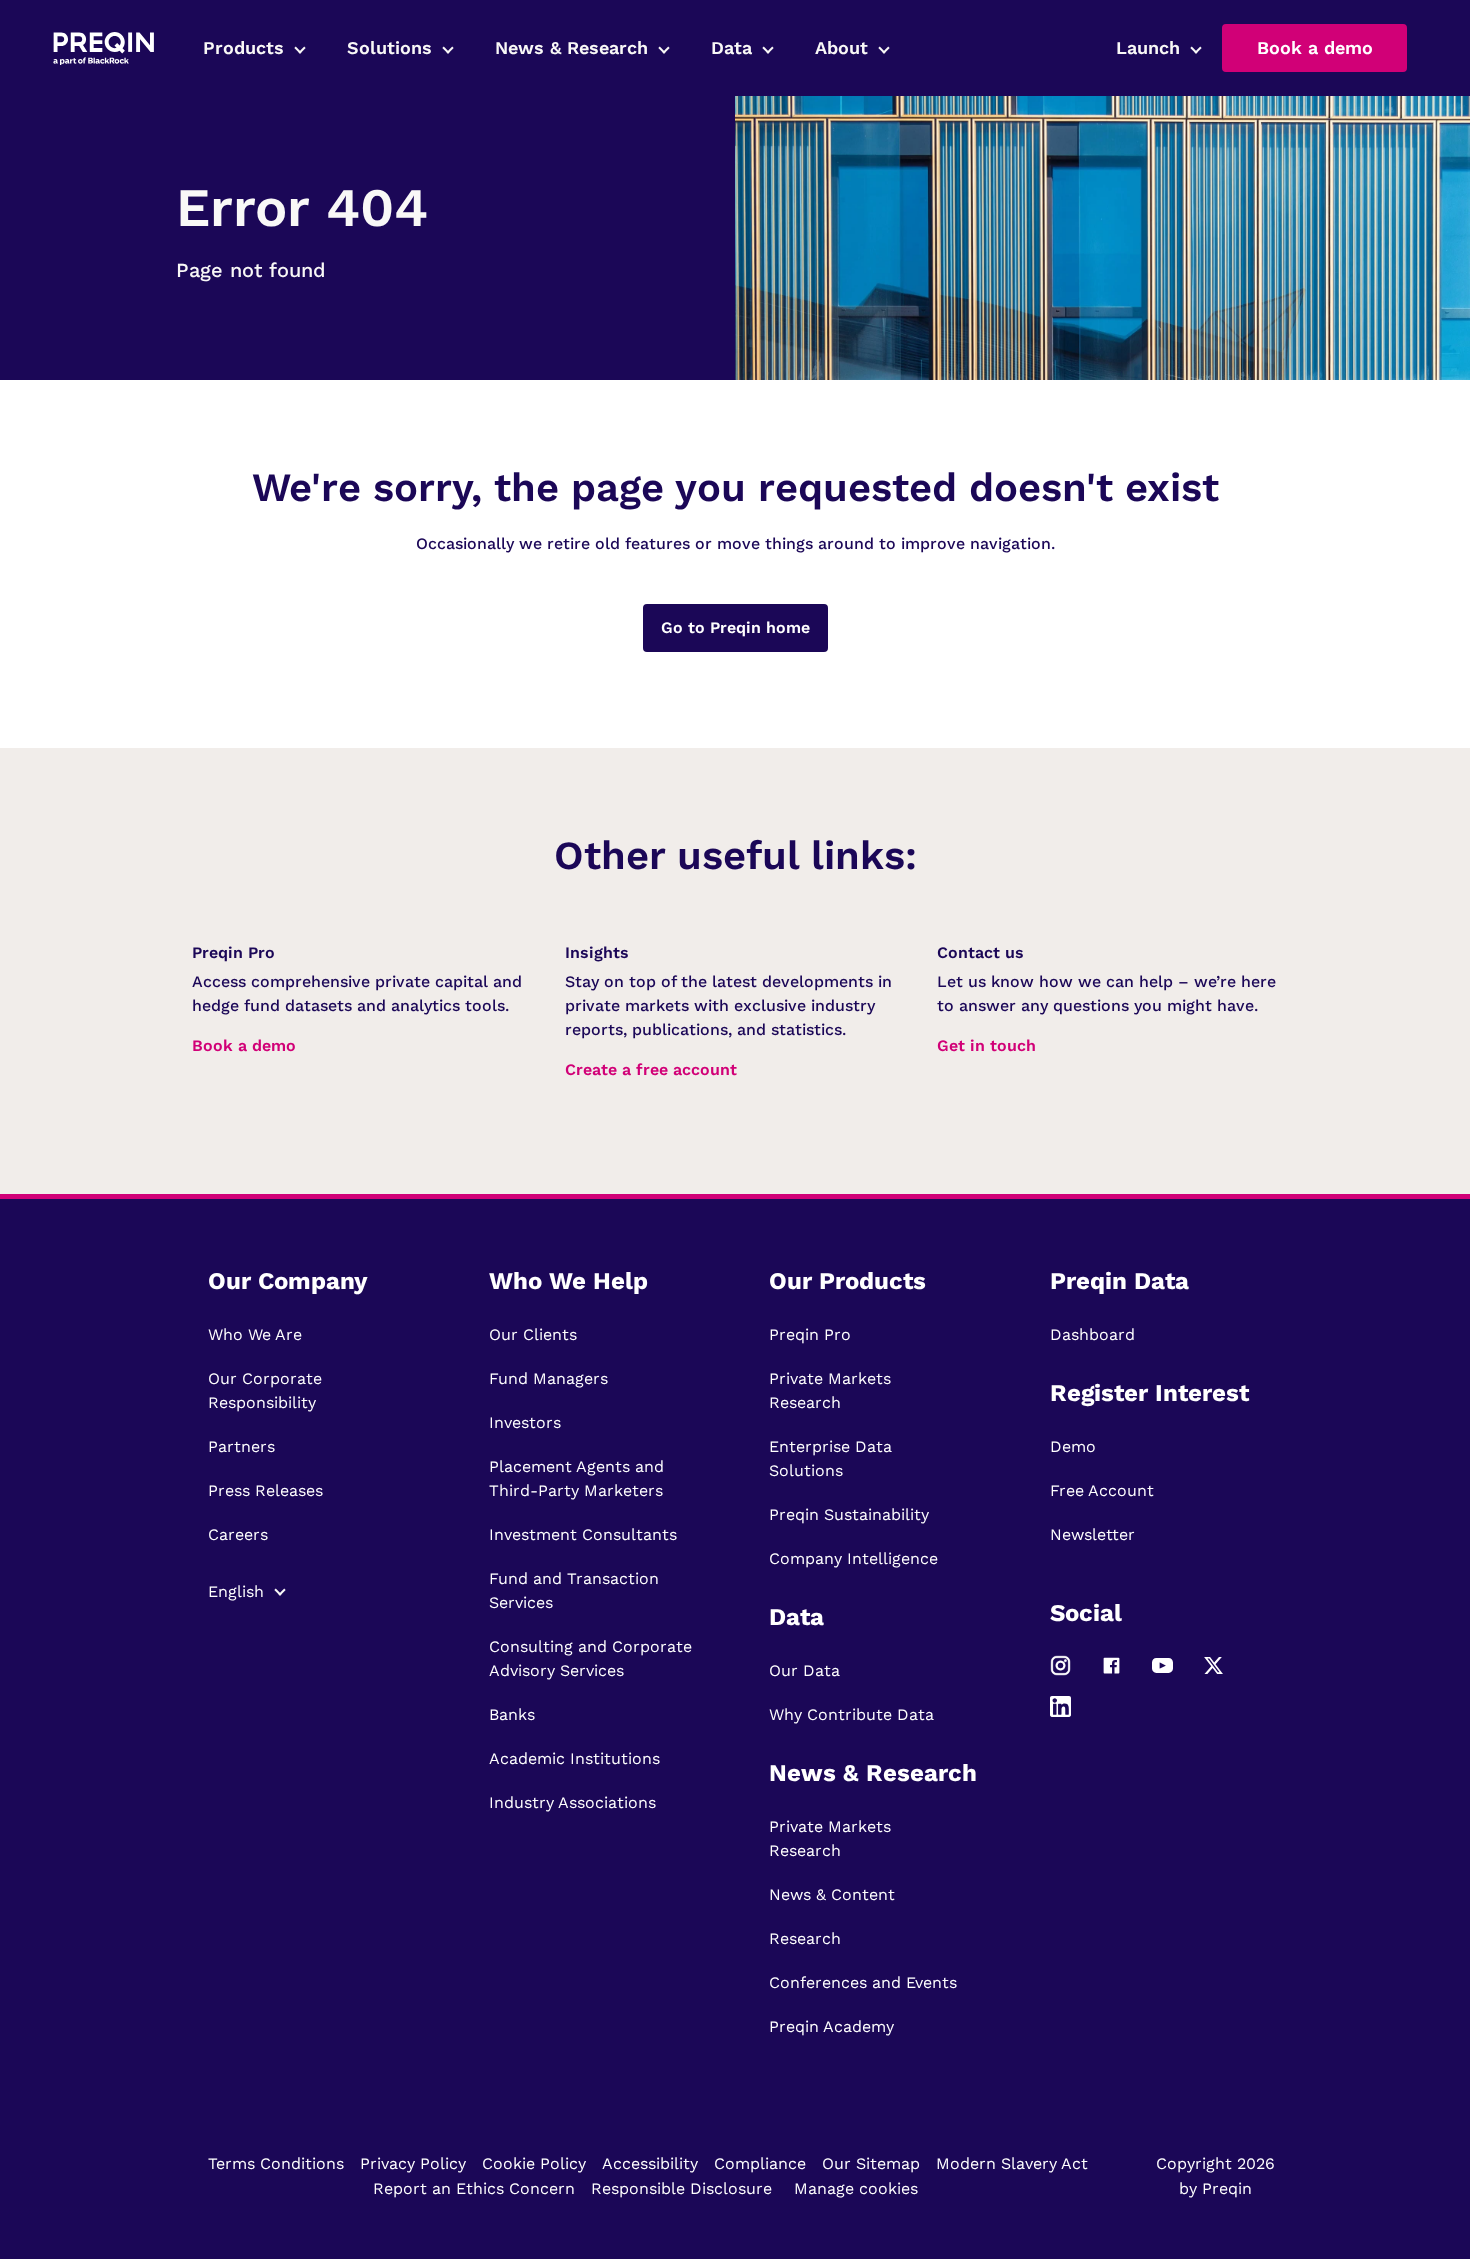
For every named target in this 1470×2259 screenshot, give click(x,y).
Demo (1073, 1446)
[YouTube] (1162, 1674)
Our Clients (533, 1334)
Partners (241, 1446)
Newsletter (1092, 1534)
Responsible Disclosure (681, 2188)
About (841, 47)
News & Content (832, 1894)
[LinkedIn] (1060, 1715)
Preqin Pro (810, 1334)
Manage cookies (856, 2188)
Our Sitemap (871, 2163)
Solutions (389, 47)
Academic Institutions (574, 1758)
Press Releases (265, 1490)
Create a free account (651, 1069)
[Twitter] (1213, 1674)
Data (731, 47)
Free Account (1102, 1490)
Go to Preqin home (735, 627)
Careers (238, 1534)
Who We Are (255, 1334)
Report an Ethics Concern (474, 2188)
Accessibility (650, 2163)
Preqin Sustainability (849, 1514)
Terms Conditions (276, 2163)
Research (805, 1938)
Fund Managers (548, 1378)
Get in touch (986, 1045)
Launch (1148, 47)
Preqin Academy (831, 2026)
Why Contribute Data (851, 1714)
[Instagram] (1060, 1674)
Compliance (760, 2163)
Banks (512, 1714)
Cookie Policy (534, 2163)
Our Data (804, 1670)
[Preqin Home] (103, 48)
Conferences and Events (863, 1982)
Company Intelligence (853, 1558)
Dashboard (1092, 1334)
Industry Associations (572, 1802)
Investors (525, 1422)
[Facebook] (1111, 1674)
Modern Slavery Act (1012, 2163)
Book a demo (1315, 47)
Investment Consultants (583, 1534)
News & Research (571, 47)
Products (243, 47)
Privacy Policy (413, 2163)
